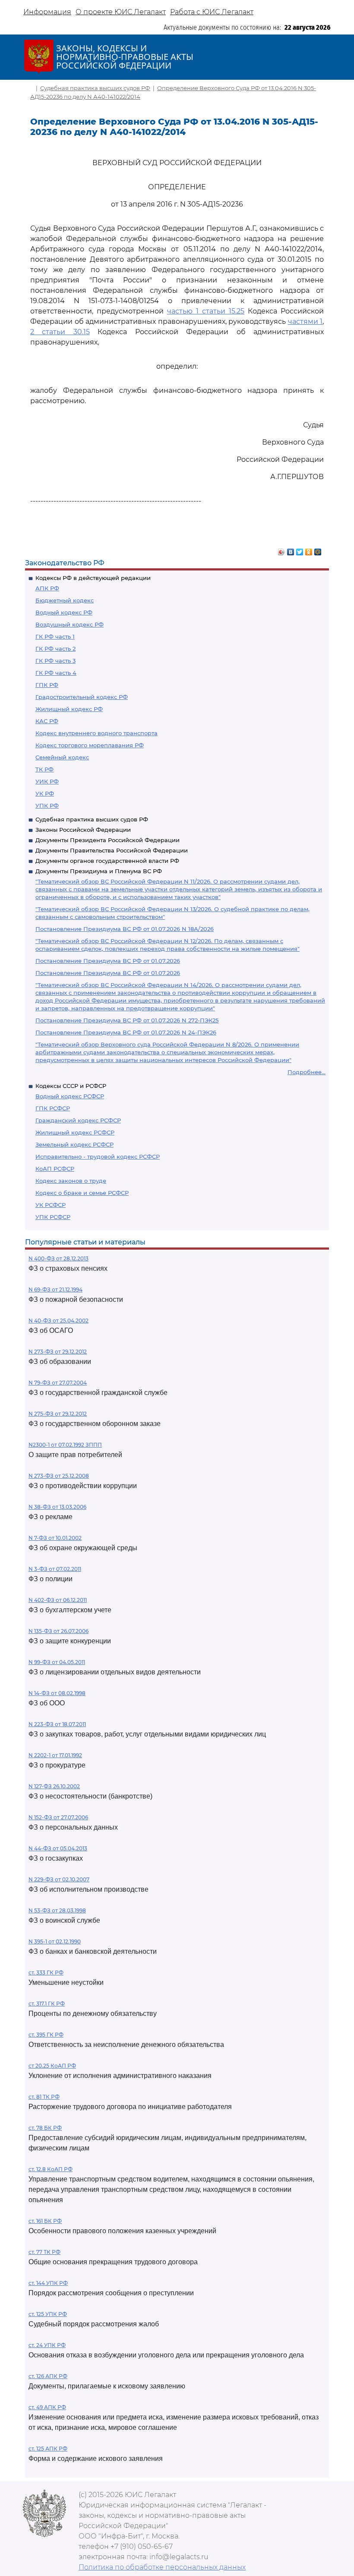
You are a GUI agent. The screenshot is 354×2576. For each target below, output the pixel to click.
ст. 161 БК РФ (45, 2221)
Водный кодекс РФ (64, 612)
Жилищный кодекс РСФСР (75, 1132)
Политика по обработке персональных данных (162, 2567)
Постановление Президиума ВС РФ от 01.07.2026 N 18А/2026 (125, 929)
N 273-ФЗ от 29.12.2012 (58, 1352)
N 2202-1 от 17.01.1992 (55, 1755)
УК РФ (45, 793)
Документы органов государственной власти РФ (107, 861)
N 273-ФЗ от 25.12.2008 (59, 1476)
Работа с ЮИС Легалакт (212, 12)
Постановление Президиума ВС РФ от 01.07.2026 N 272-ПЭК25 (127, 1020)
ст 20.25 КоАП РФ (52, 2066)
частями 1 (305, 321)
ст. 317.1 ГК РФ (47, 2004)
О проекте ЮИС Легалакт (121, 12)
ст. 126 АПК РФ (48, 2376)
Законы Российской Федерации (83, 830)
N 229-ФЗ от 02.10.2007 (59, 1879)
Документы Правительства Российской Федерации (112, 850)
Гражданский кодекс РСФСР (78, 1120)
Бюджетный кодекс (65, 600)
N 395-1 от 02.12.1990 (55, 1941)
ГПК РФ (47, 685)
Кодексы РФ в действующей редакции (93, 578)
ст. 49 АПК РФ (47, 2407)
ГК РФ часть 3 (55, 661)
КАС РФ (47, 721)
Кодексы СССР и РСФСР (71, 1086)
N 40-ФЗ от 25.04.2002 (58, 1321)
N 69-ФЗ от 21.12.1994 (55, 1290)
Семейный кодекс (62, 757)
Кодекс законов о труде (71, 1181)
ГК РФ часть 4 (56, 673)
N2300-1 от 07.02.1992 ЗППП (65, 1445)
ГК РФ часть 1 (55, 636)
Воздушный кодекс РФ (70, 624)
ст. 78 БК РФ (45, 2128)
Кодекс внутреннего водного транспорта (96, 733)
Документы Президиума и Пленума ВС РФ (99, 871)
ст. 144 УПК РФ (48, 2283)
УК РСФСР (51, 1205)
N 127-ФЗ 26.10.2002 (54, 1786)
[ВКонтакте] (291, 550)
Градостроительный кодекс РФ (82, 697)
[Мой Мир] (318, 550)
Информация (47, 12)
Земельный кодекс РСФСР (74, 1144)
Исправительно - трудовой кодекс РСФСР (98, 1156)
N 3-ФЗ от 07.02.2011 (55, 1569)
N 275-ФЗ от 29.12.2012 (58, 1414)
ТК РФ (44, 769)
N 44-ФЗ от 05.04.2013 (58, 1848)
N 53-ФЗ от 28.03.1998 (57, 1910)
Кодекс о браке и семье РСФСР (82, 1193)
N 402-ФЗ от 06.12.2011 (58, 1600)
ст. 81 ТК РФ (44, 2097)
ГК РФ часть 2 (55, 649)
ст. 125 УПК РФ (48, 2314)
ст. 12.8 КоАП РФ (51, 2169)
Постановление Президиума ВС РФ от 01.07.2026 (108, 961)
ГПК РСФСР (53, 1108)
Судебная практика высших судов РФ (92, 819)
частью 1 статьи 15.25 (206, 311)
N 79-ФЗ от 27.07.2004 (58, 1383)
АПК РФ (47, 588)
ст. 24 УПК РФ (47, 2345)
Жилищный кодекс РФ (69, 709)
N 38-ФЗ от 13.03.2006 (57, 1507)
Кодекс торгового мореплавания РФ (90, 745)
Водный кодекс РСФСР (70, 1096)
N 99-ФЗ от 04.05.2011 (57, 1662)
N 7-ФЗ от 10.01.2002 (55, 1538)
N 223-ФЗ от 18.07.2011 (57, 1724)
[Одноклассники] (309, 550)
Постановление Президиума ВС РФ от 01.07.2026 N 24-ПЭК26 (126, 1032)
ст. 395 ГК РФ (46, 2035)
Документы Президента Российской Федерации (107, 840)
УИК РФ (47, 781)
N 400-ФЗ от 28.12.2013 (58, 1258)
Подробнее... (307, 1072)
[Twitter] (300, 550)
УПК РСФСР (53, 1217)
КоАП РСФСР (55, 1169)
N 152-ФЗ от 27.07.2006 (58, 1817)
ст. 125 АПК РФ (48, 2449)
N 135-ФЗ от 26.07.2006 (58, 1631)
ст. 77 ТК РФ (44, 2252)
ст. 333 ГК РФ (46, 1973)
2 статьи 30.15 (60, 332)
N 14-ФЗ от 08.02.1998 (57, 1693)
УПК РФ (47, 805)
